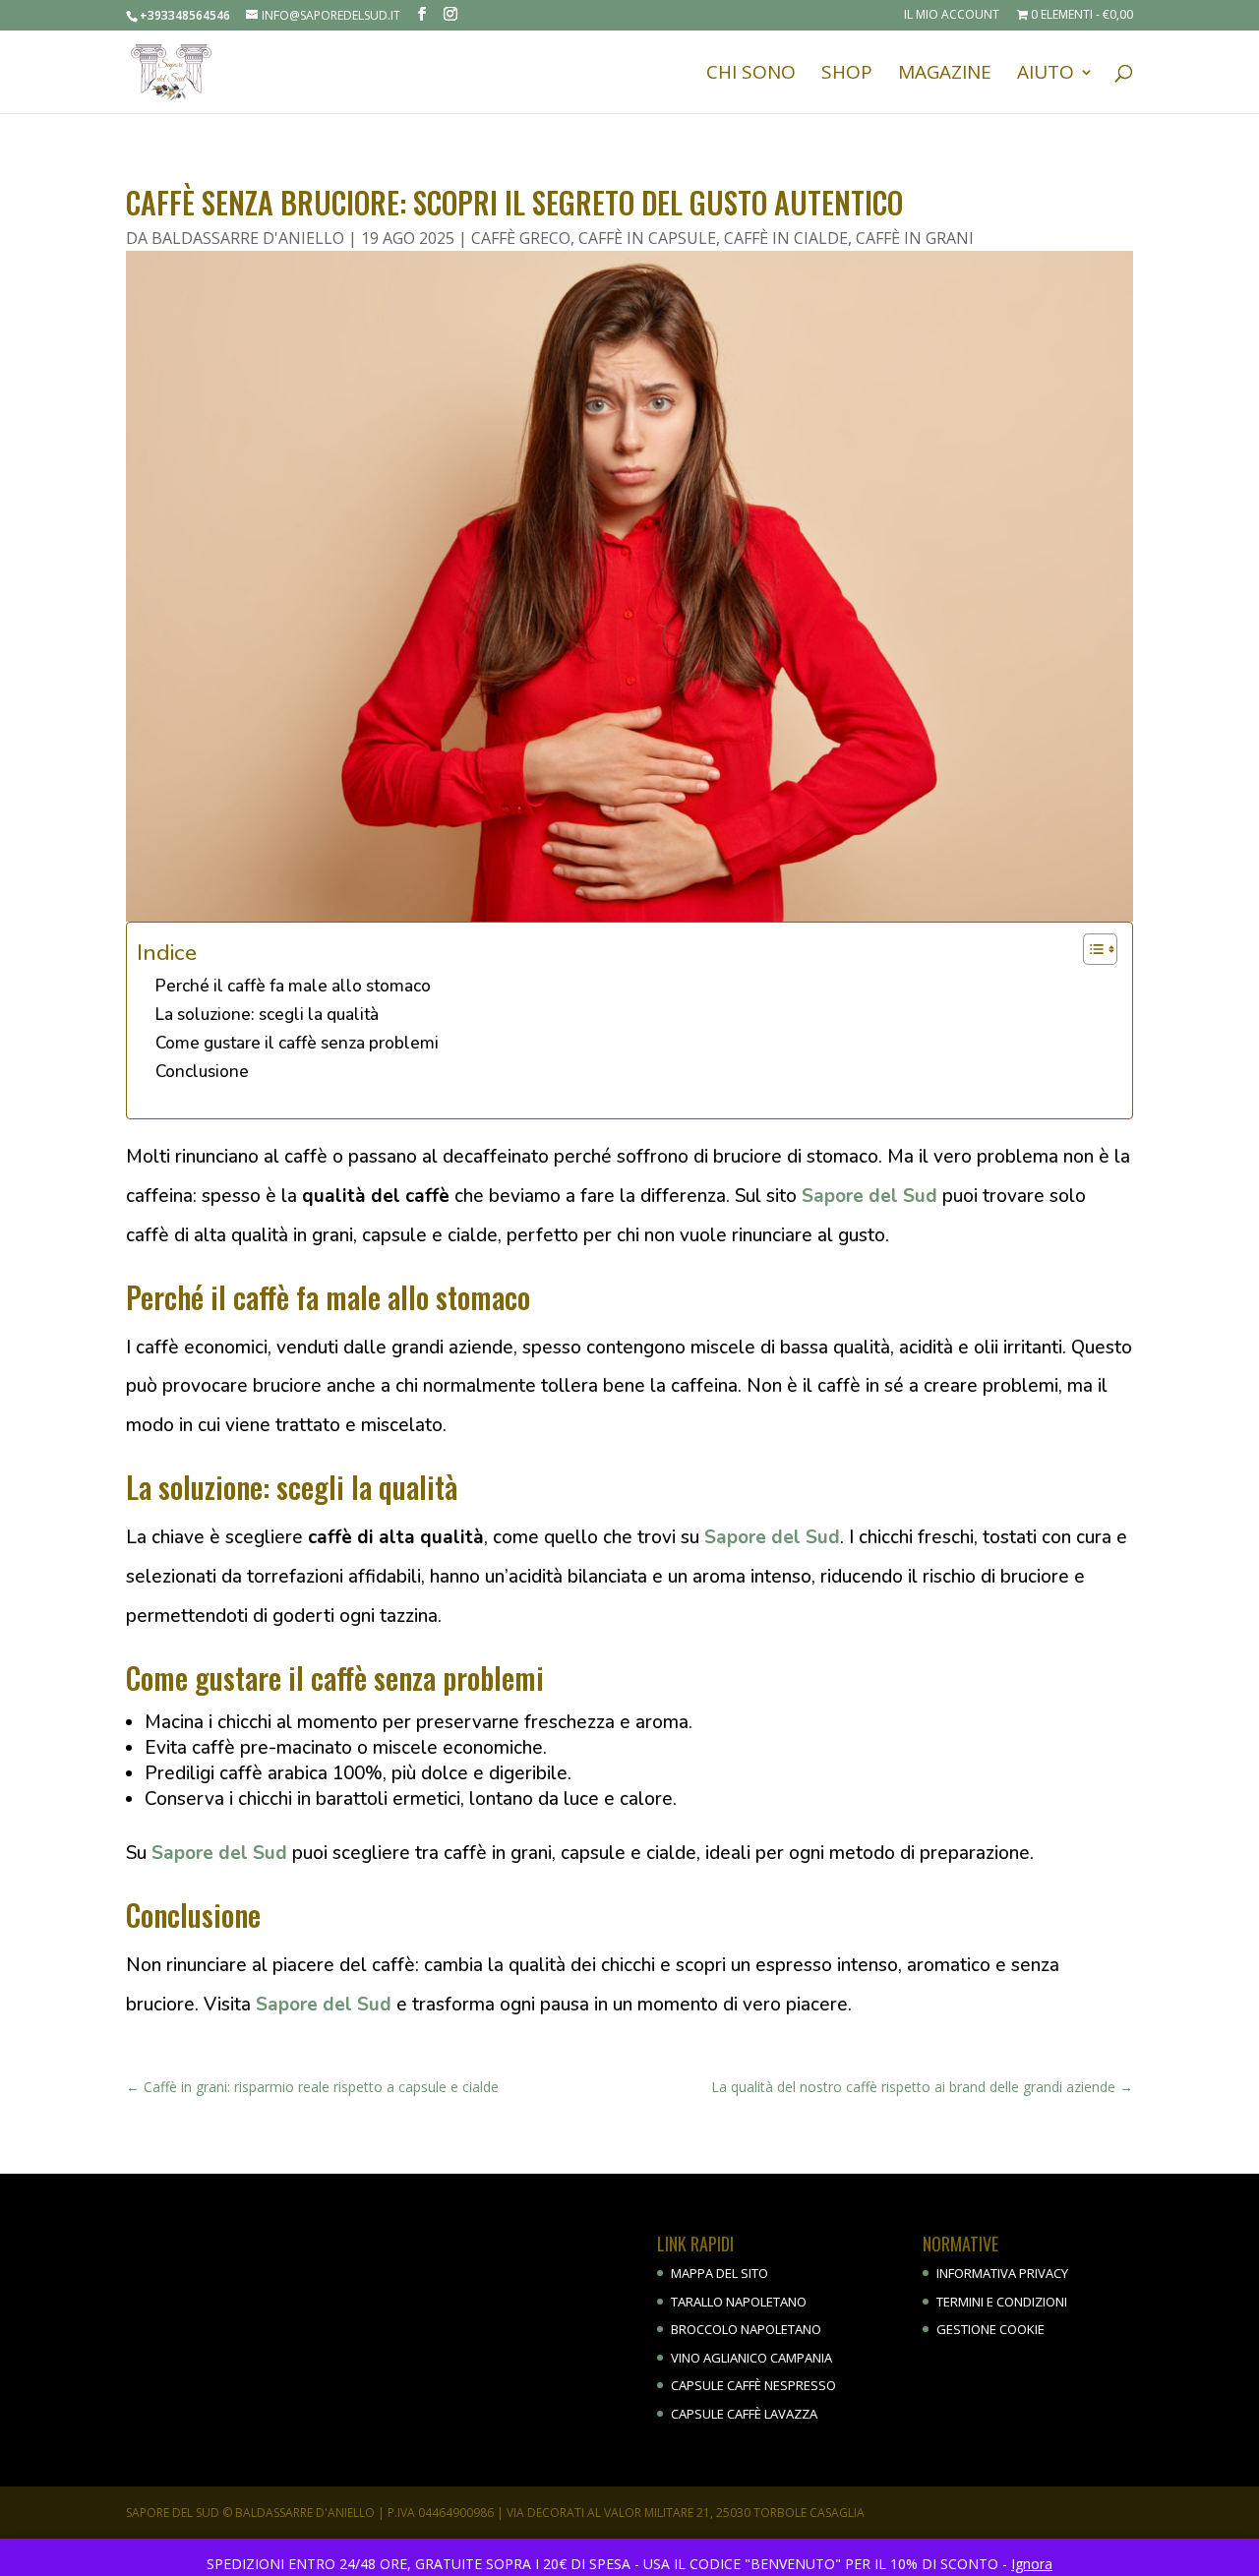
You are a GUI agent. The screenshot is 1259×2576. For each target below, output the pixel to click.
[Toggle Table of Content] (1090, 949)
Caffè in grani (915, 238)
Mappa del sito (719, 2273)
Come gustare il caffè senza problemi (297, 1043)
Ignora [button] (1032, 2564)
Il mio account (952, 16)
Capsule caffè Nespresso (753, 2385)
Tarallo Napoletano (739, 2302)
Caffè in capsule (647, 238)
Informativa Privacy (1002, 2273)
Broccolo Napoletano (746, 2329)
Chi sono (751, 75)
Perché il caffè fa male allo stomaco (293, 986)
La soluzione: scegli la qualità (267, 1015)
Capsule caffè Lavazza (744, 2414)
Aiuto (1046, 75)
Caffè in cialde (786, 238)
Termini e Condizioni (1002, 2302)
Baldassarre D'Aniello (248, 238)
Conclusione (202, 1072)
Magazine (945, 75)
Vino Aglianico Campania (751, 2358)
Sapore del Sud (869, 1196)
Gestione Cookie (990, 2329)
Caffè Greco (521, 238)
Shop (847, 75)
